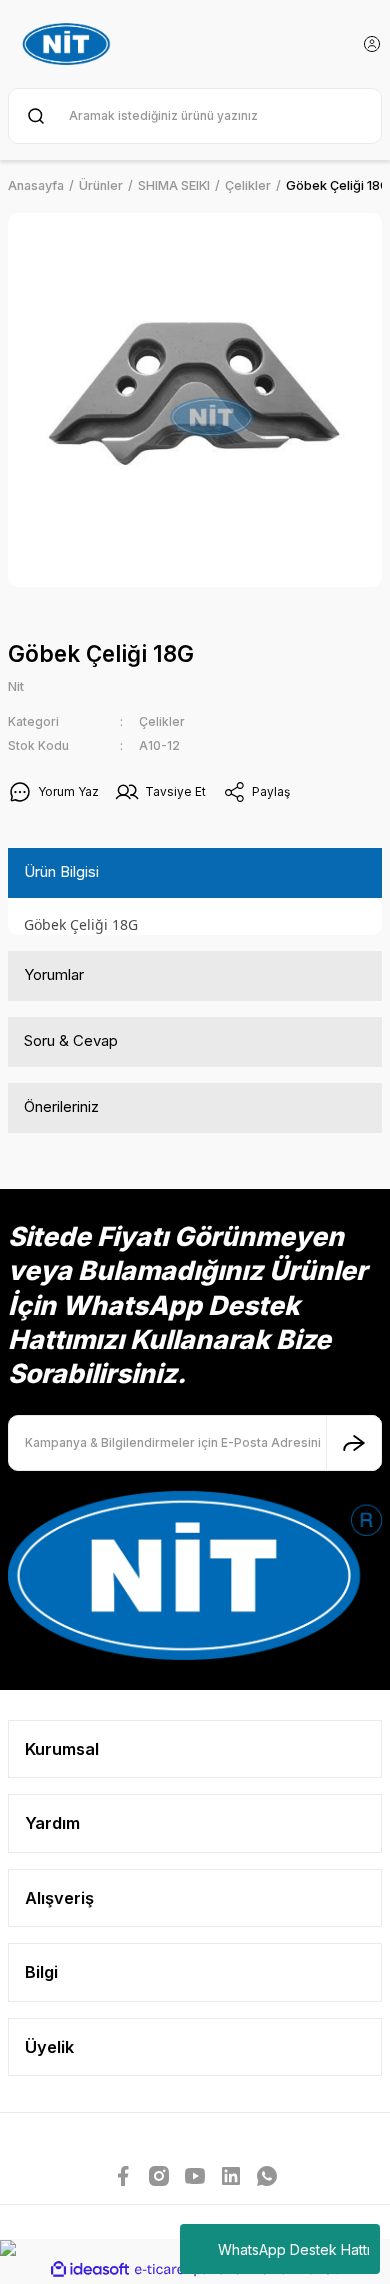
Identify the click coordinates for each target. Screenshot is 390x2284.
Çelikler (162, 721)
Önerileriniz (61, 1106)
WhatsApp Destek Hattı (294, 2249)
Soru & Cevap (71, 1040)
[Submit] (354, 1443)
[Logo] (69, 44)
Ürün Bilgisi (61, 871)
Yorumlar (54, 974)
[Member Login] (372, 44)
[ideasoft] (90, 2270)
